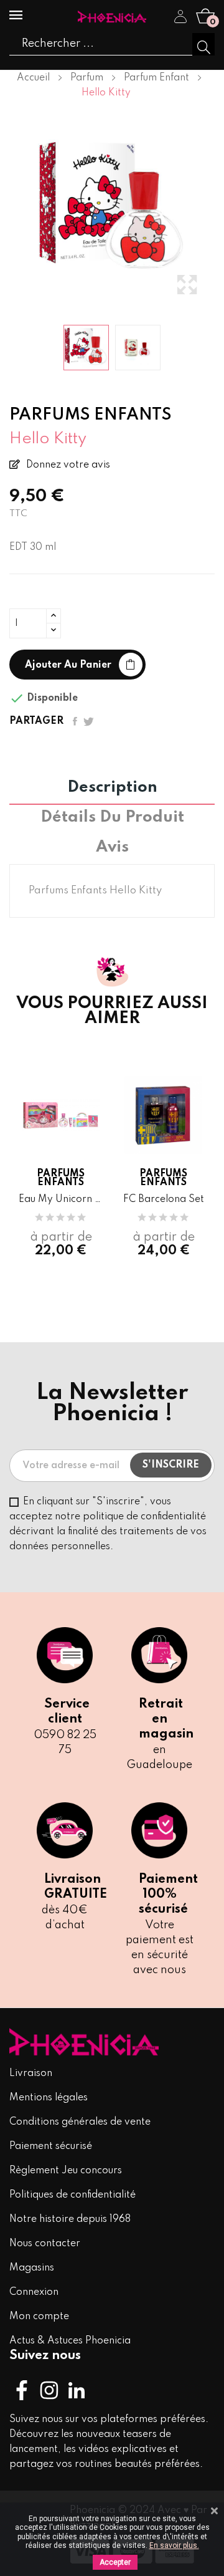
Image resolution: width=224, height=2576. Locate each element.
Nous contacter (45, 2244)
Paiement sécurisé (51, 2146)
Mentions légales (49, 2098)
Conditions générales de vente (80, 2122)
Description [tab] (112, 788)
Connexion (34, 2292)
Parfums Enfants (61, 1178)
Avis (112, 848)
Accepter (115, 2562)
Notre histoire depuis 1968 (70, 2219)
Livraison (31, 2074)
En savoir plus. (174, 2545)
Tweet (89, 721)
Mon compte (39, 2317)
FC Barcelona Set (164, 1199)
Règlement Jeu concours (66, 2171)
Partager (75, 721)
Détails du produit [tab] (112, 818)
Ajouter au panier (68, 665)
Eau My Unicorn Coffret (61, 1199)
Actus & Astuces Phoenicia (70, 2341)
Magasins (32, 2268)
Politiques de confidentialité (72, 2195)
